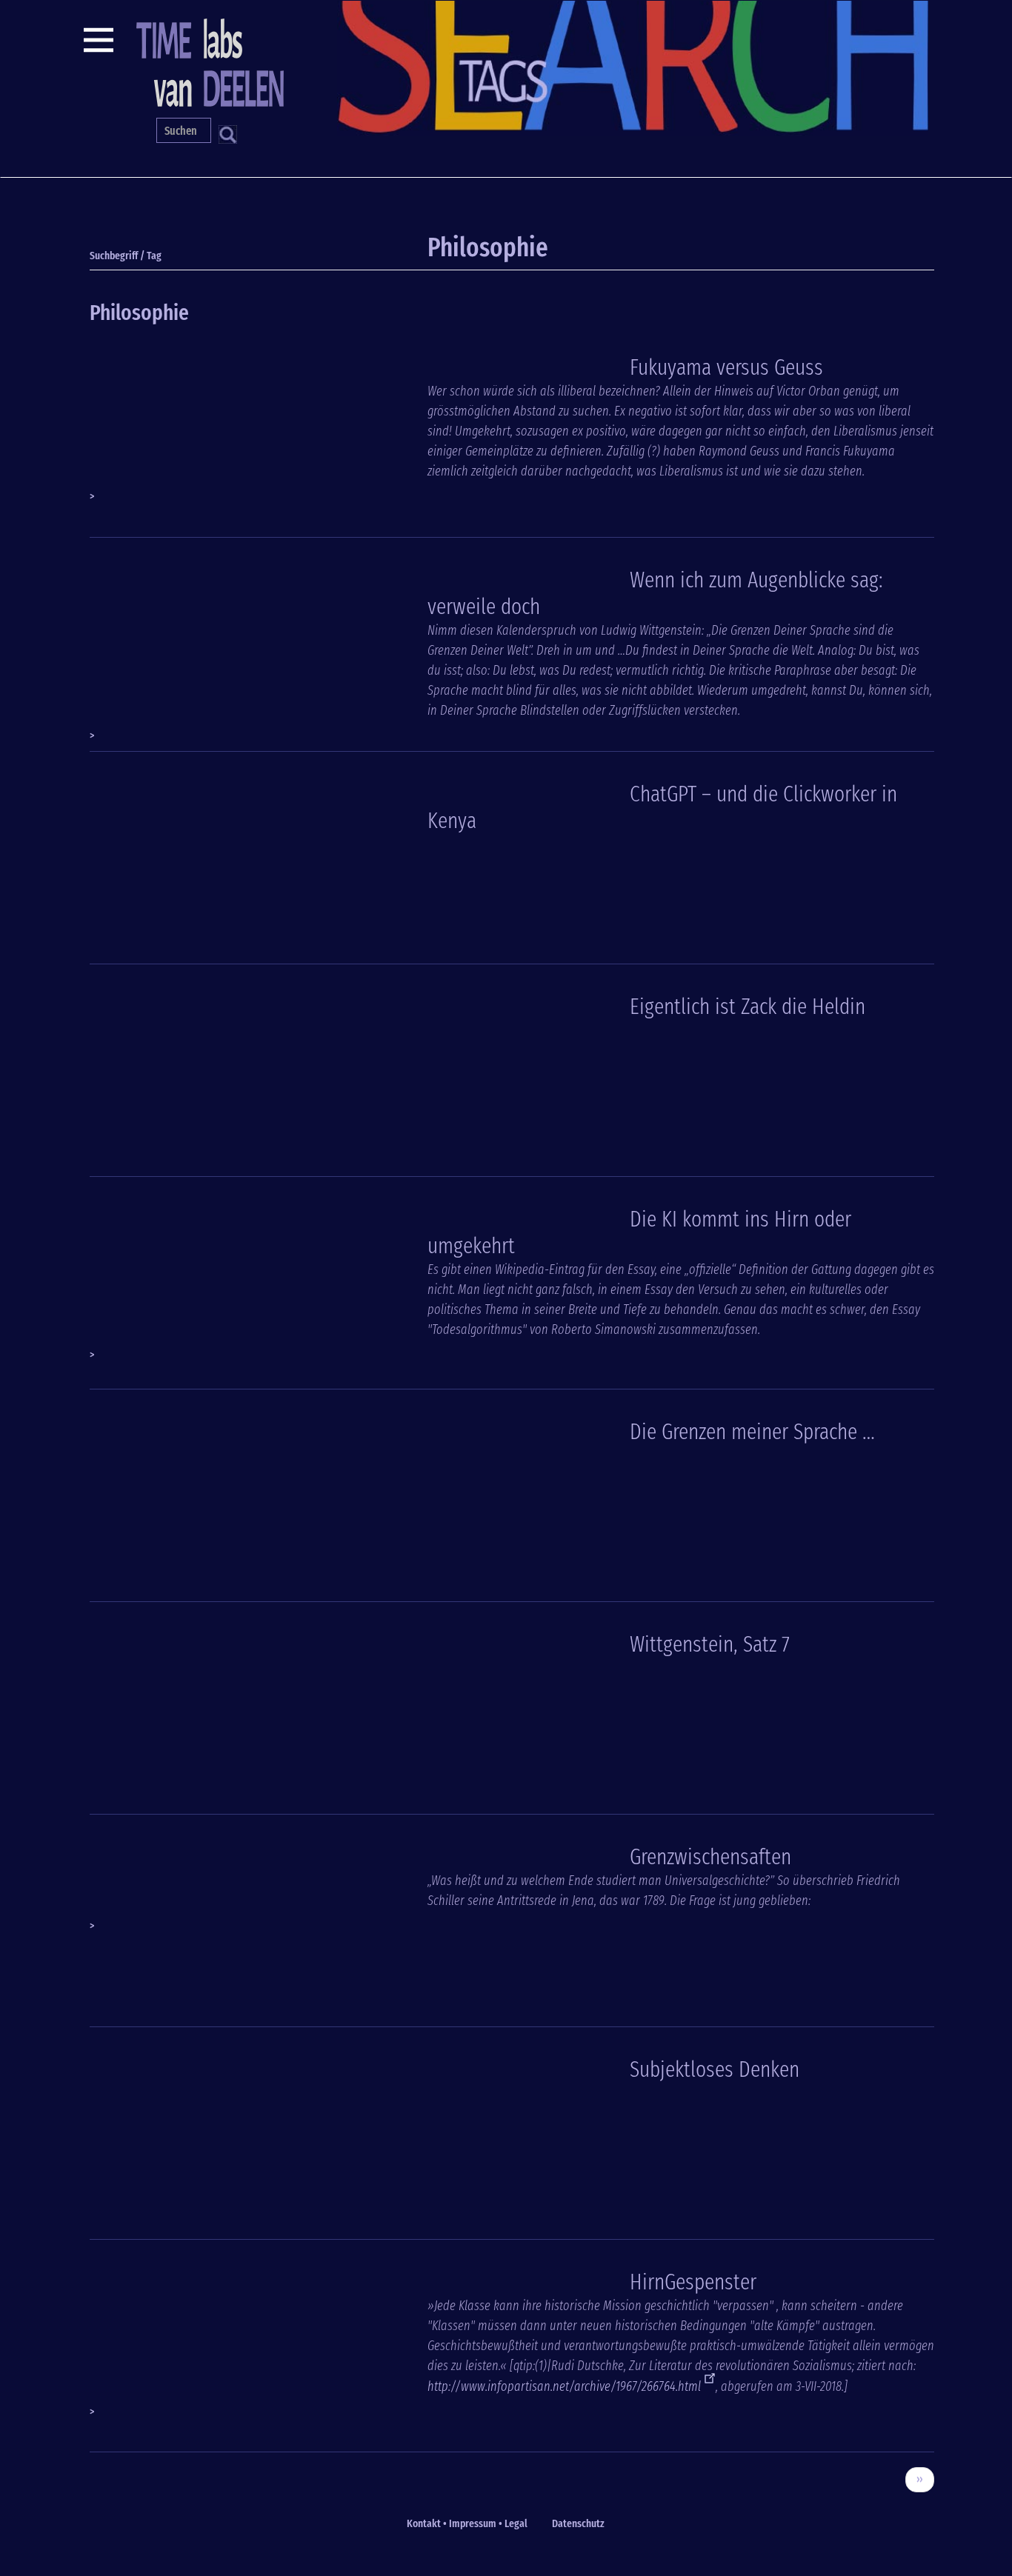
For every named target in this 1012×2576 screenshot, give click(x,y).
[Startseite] (208, 61)
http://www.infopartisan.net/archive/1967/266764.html (564, 2386)
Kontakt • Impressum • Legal (467, 2523)
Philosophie (139, 313)
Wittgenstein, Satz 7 (710, 1644)
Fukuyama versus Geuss (726, 367)
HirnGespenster (693, 2282)
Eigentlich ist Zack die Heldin (748, 1007)
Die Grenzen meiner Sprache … (752, 1432)
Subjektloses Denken (715, 2069)
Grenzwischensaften (710, 1857)
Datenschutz (578, 2523)
